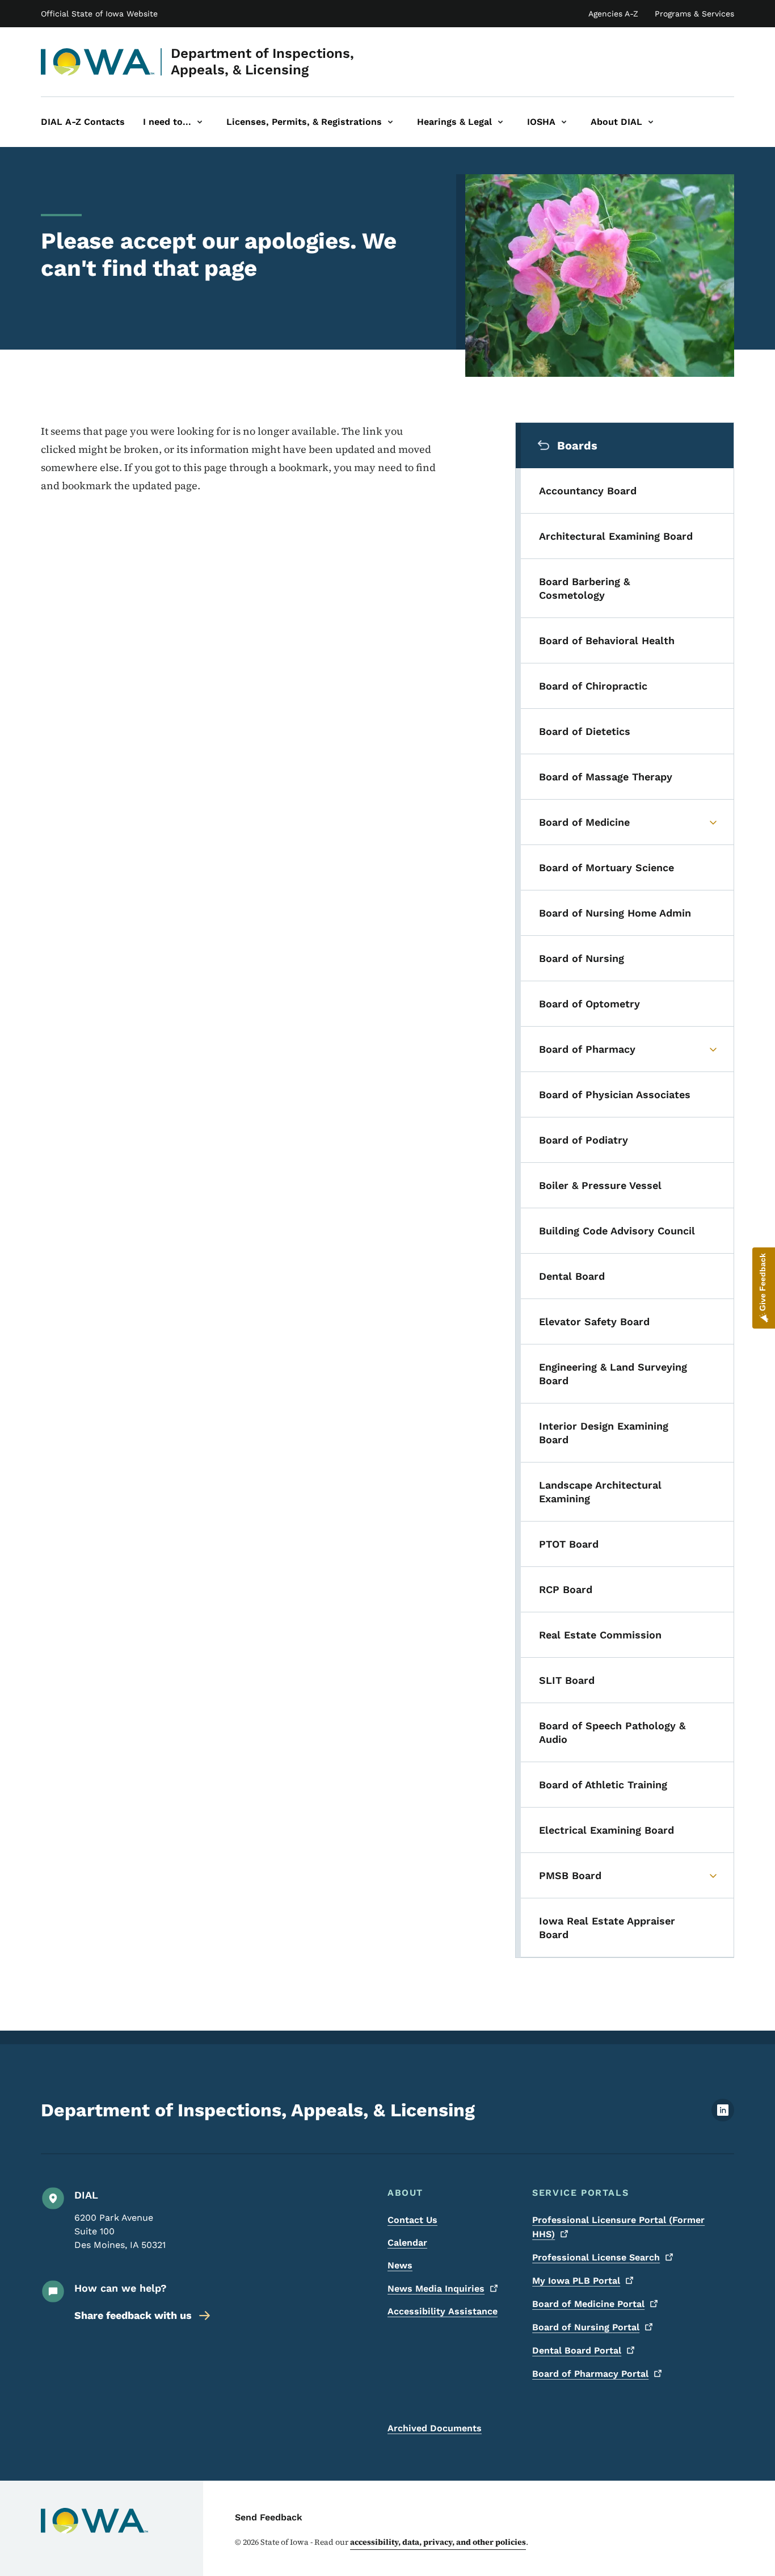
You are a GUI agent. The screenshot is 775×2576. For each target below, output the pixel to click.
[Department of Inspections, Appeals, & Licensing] (98, 62)
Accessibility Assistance (443, 2311)
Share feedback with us (133, 2315)
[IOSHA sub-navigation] (564, 122)
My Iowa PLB (576, 2281)
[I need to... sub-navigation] (200, 122)
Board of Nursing (586, 2327)
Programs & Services (694, 14)
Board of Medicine (588, 2304)
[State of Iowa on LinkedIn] (723, 2118)
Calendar (407, 2243)
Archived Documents (435, 2428)
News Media (436, 2289)
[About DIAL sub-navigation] (651, 122)
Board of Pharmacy (590, 2374)
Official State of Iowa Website (99, 14)
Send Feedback (269, 2517)
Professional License (596, 2257)
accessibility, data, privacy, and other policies (438, 2542)
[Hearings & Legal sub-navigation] (500, 122)
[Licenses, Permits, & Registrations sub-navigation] (390, 122)
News (400, 2265)
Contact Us (412, 2220)
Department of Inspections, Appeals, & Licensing (262, 62)
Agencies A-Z (613, 14)
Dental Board (577, 2350)
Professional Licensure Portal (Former (618, 2227)
